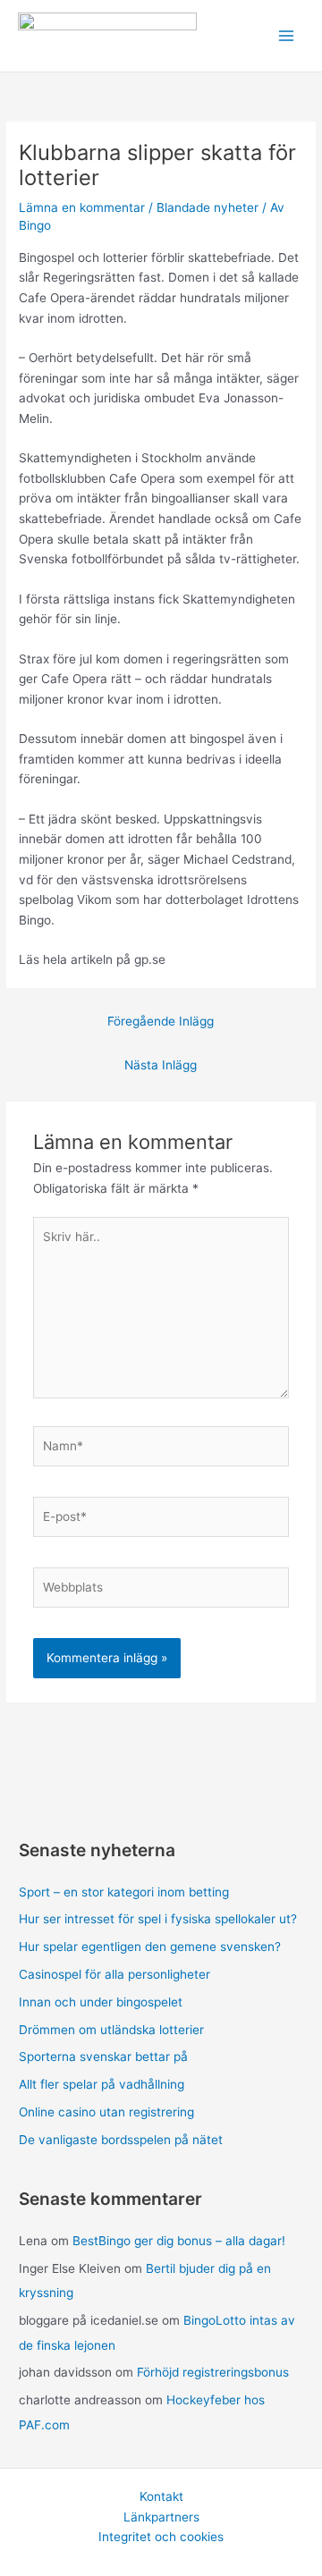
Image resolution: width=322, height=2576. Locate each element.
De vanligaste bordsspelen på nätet (121, 2140)
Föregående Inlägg (161, 1021)
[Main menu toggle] (287, 36)
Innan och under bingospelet (101, 2002)
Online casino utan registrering (106, 2112)
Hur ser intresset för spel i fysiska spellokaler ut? (158, 1919)
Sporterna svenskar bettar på (103, 2057)
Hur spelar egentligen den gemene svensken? (150, 1947)
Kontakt (161, 2496)
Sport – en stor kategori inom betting (124, 1892)
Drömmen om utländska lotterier (111, 2030)
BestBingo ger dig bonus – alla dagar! (179, 2241)
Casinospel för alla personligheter (114, 1974)
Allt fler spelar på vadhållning (102, 2084)
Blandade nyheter (208, 207)
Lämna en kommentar (82, 207)
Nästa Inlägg (161, 1065)
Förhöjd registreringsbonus (213, 2372)
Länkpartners (161, 2517)
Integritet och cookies (161, 2537)
